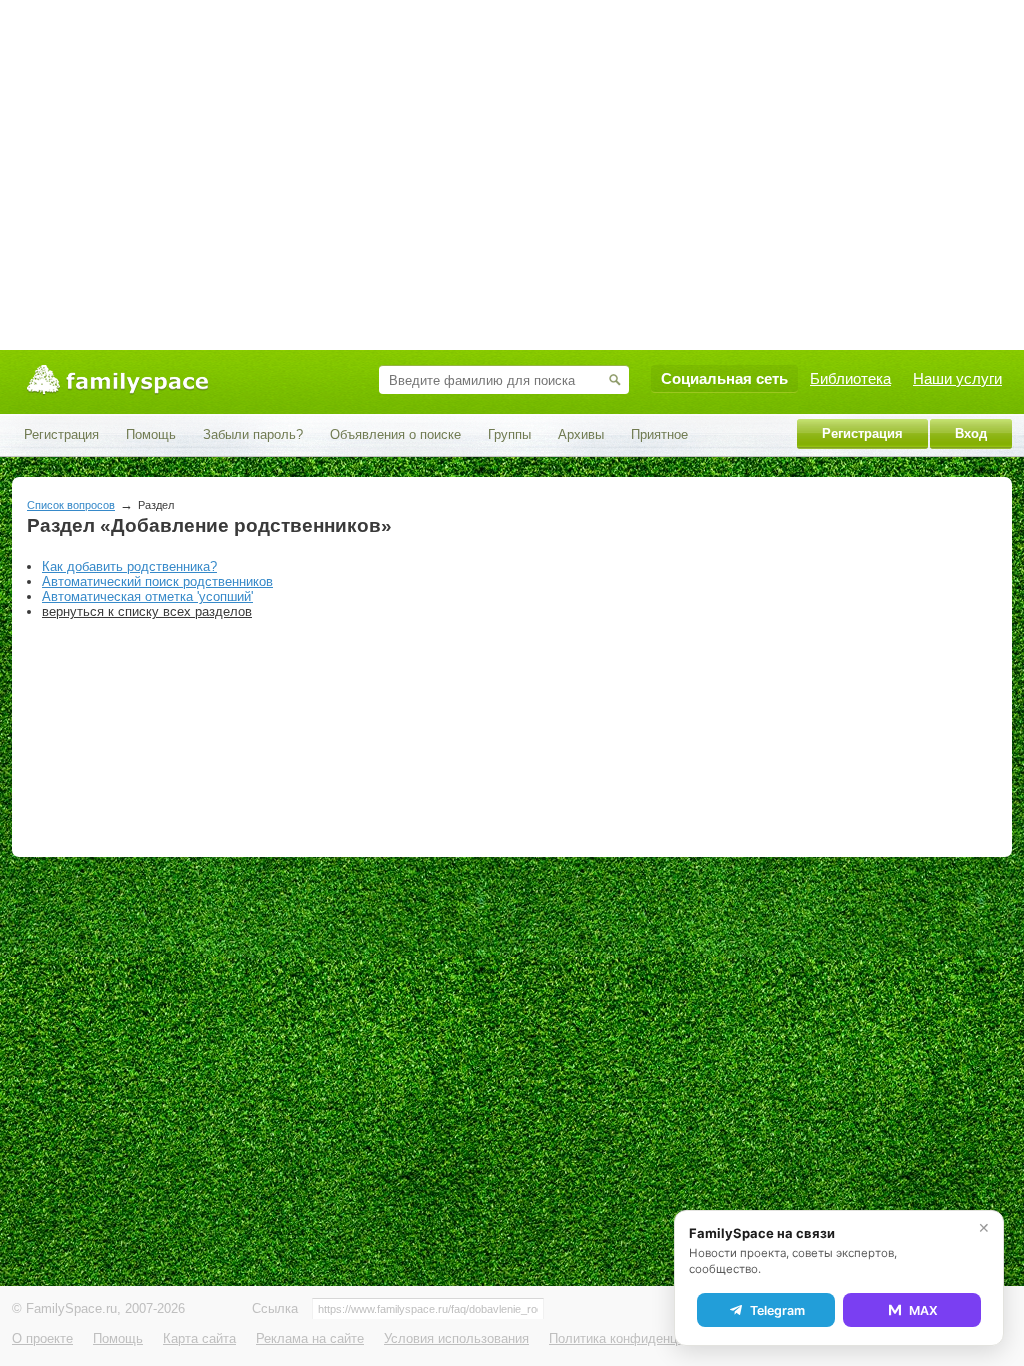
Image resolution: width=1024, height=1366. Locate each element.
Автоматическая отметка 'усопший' (147, 596)
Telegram (777, 1310)
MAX (923, 1310)
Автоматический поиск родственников (157, 581)
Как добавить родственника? (129, 566)
